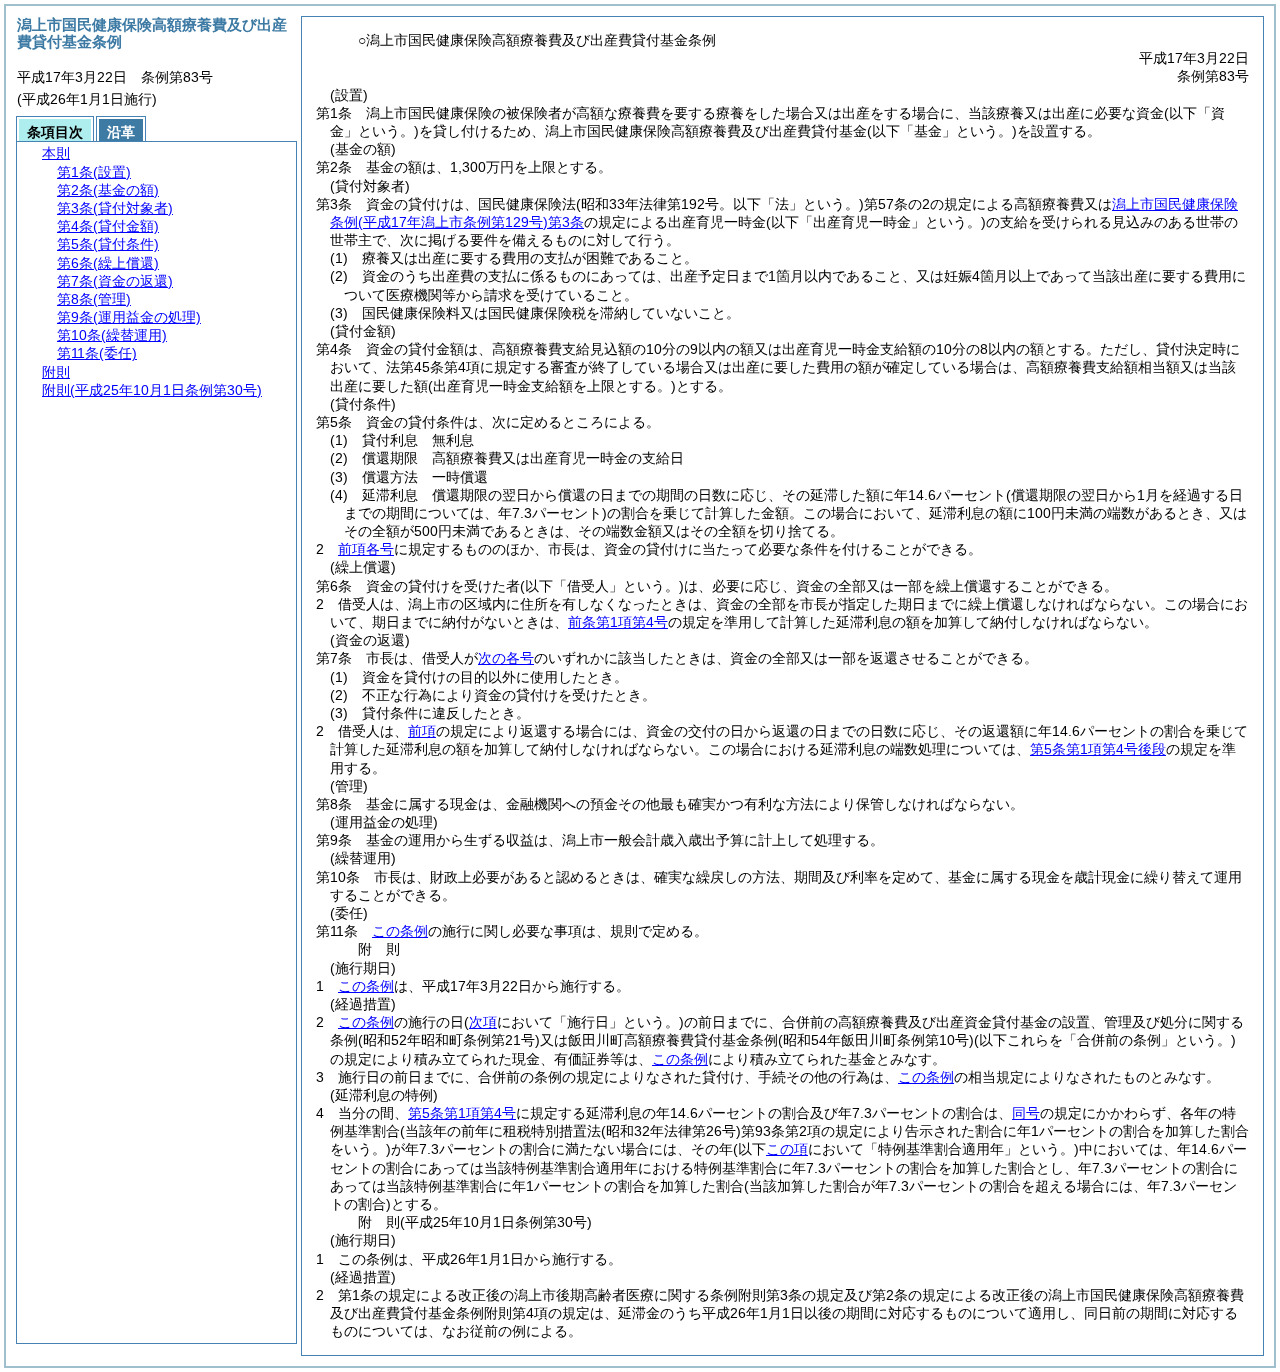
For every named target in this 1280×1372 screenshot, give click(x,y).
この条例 (400, 931)
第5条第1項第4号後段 (1098, 749)
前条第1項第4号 (618, 622)
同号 (1026, 1113)
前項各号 (366, 549)
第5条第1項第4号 (462, 1113)
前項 (422, 731)
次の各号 (506, 658)
